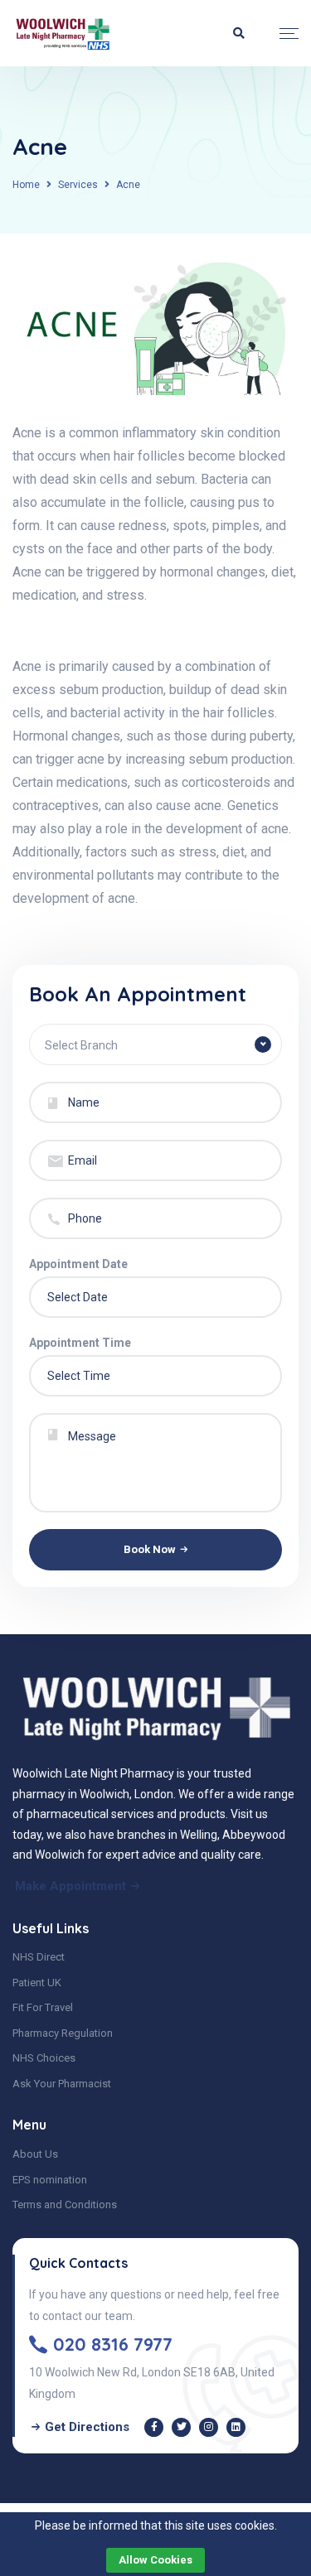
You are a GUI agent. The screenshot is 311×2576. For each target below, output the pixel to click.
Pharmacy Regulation (63, 2033)
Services (78, 185)
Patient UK (37, 1983)
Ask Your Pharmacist (62, 2084)
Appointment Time (80, 1343)
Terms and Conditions (65, 2205)
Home (26, 185)
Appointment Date (78, 1264)
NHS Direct (39, 1957)
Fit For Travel (43, 2007)
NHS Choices (44, 2058)
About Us (35, 2154)
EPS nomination (50, 2180)
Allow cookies (155, 2560)
